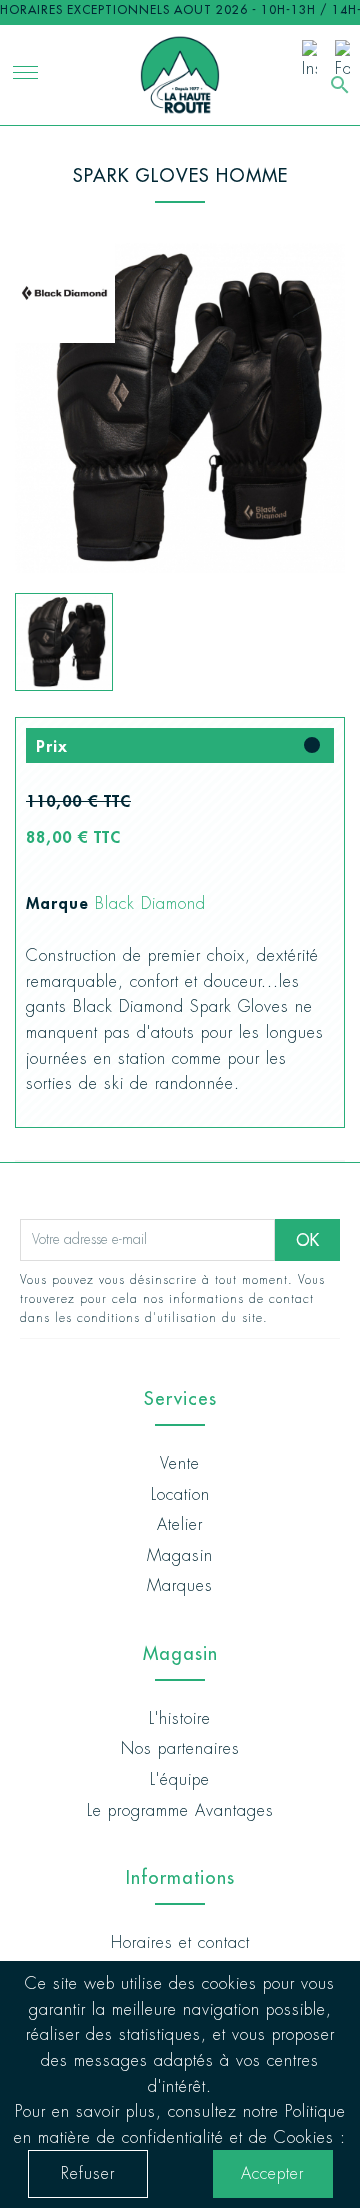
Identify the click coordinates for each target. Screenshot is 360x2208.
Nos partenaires (180, 1748)
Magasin (180, 1555)
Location (180, 1494)
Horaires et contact (180, 1942)
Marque (57, 902)
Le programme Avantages (180, 1810)
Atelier (180, 1524)
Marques (180, 1585)
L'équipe (180, 1779)
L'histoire (180, 1718)
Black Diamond (150, 903)
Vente (180, 1463)
